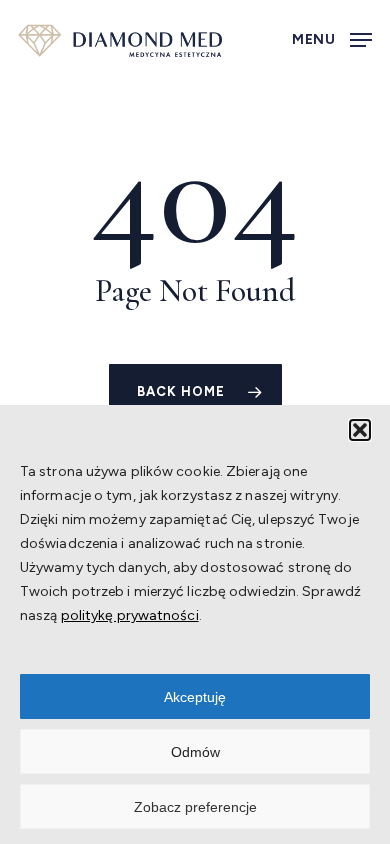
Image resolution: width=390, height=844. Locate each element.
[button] (360, 430)
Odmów (195, 752)
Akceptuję (195, 697)
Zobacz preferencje (195, 807)
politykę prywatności (130, 615)
